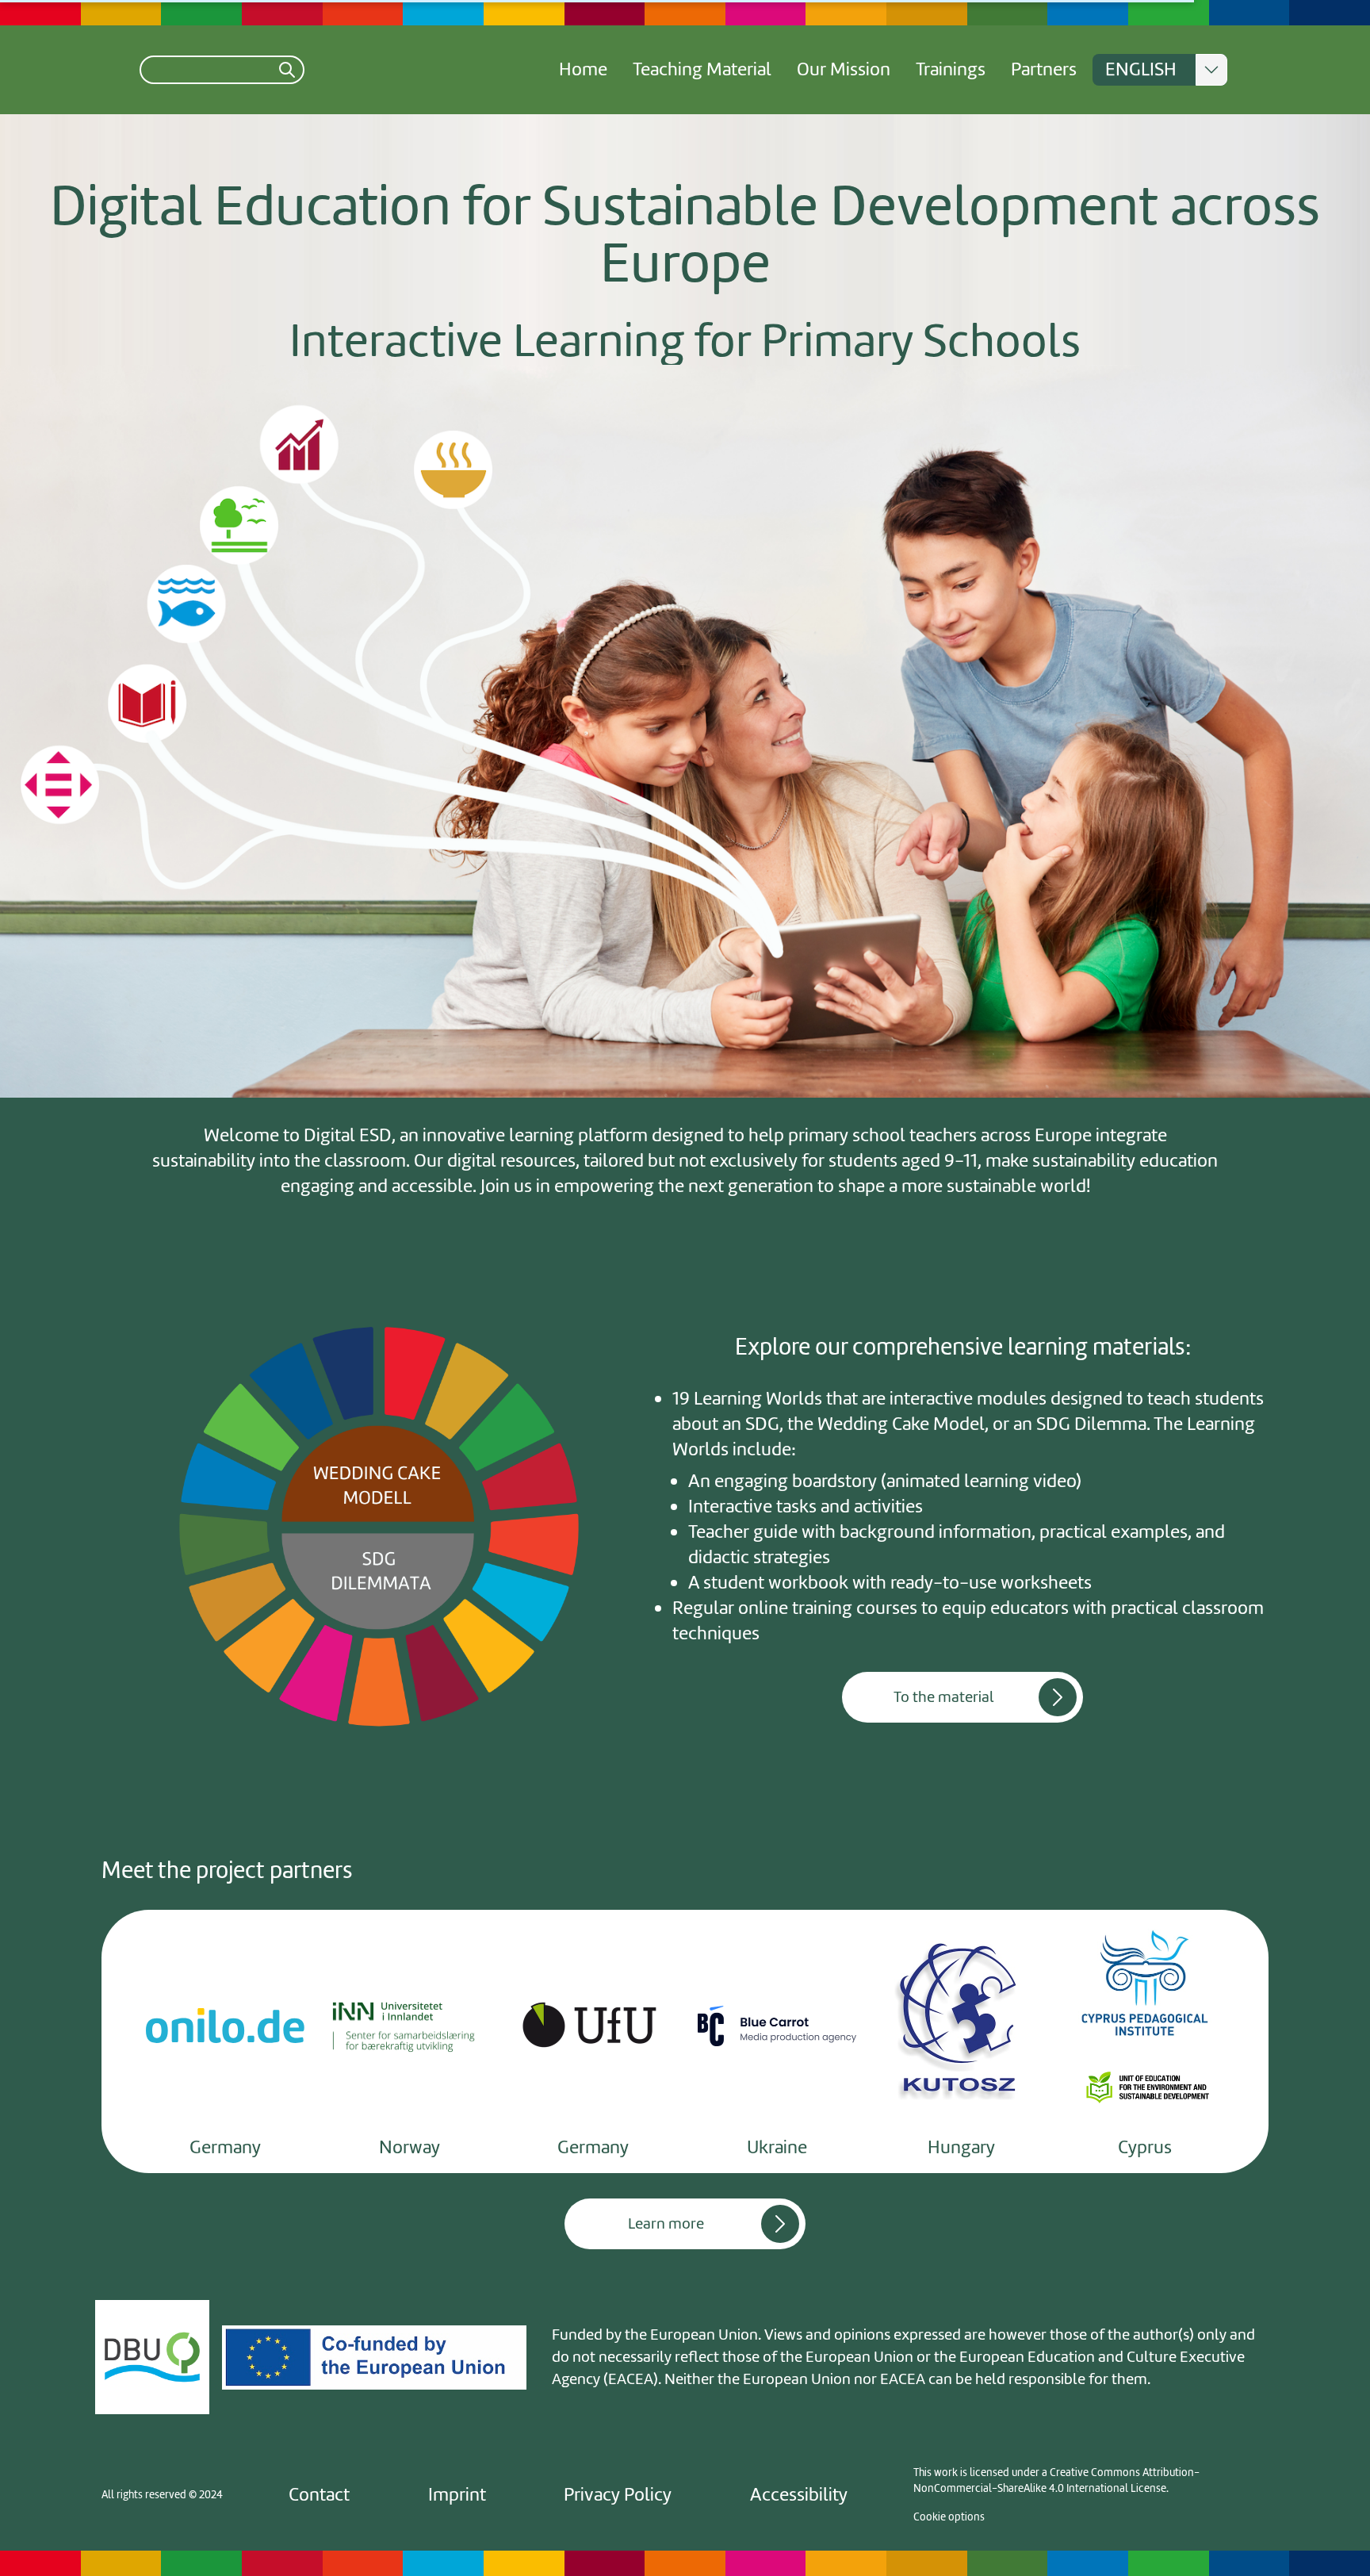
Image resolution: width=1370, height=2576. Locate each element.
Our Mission (844, 69)
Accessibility (799, 2495)
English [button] (1141, 69)
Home (583, 69)
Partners (1044, 69)
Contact (319, 2495)
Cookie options (949, 2517)
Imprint (457, 2495)
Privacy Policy (618, 2495)
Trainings (951, 69)
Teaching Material (702, 69)
